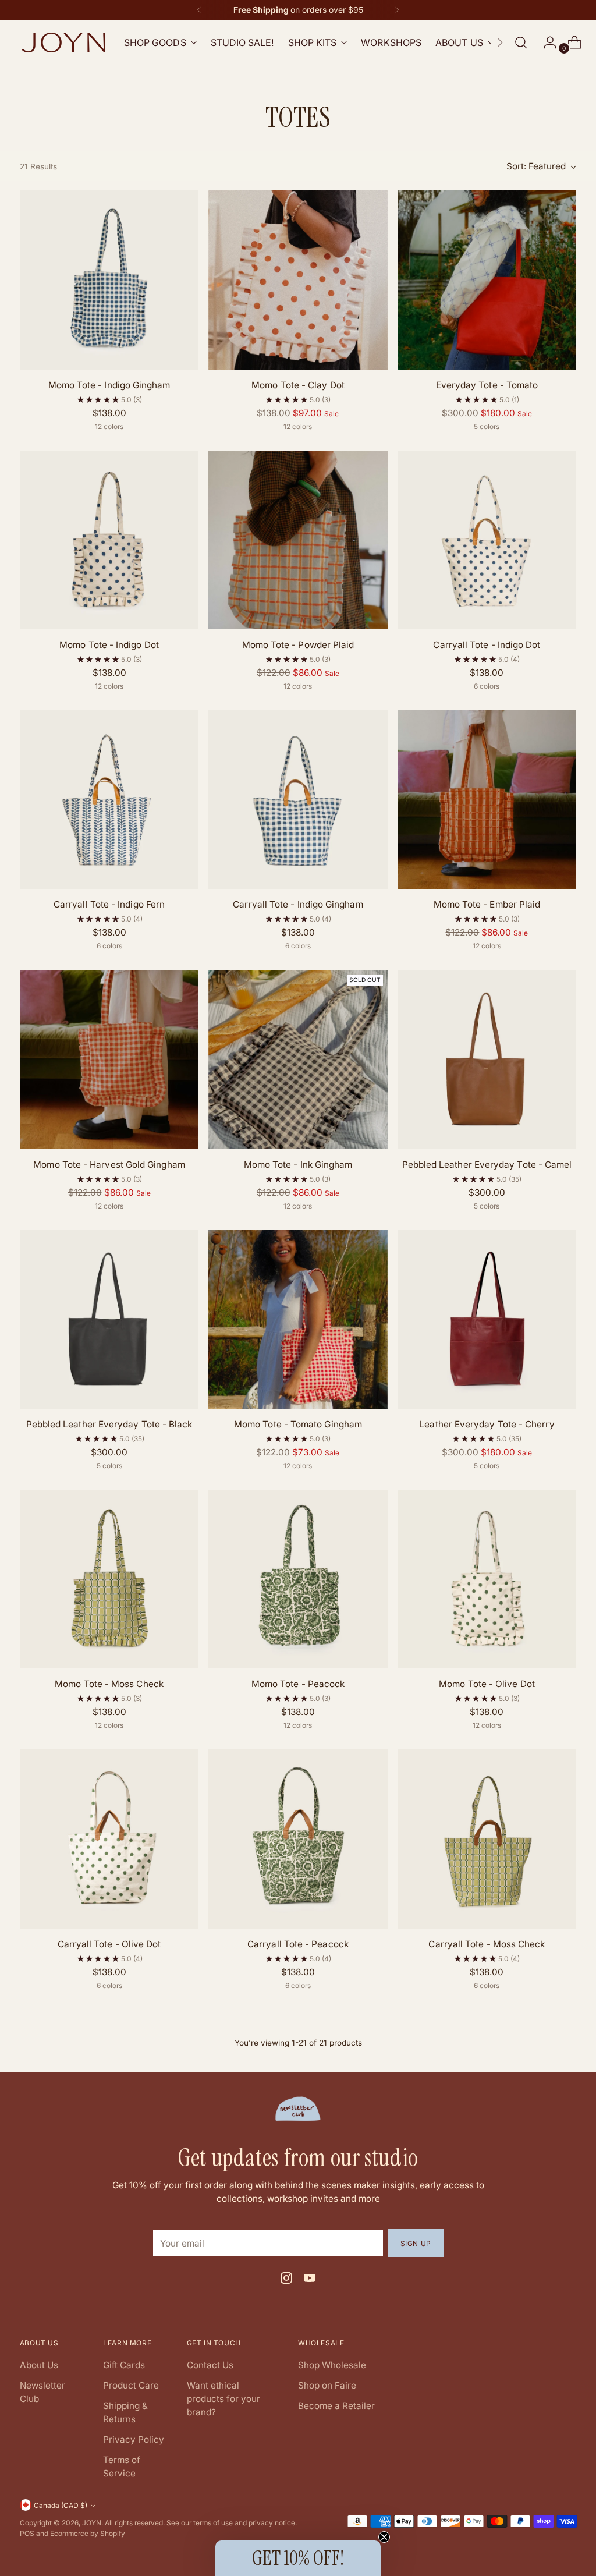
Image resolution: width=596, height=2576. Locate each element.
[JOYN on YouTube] (310, 2280)
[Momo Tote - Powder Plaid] (298, 540)
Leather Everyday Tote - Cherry (487, 1424)
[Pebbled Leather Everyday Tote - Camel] (487, 1059)
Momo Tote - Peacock (298, 1684)
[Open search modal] (521, 42)
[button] (298, 2558)
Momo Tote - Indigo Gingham (109, 385)
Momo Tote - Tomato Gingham (298, 1424)
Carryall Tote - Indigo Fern (109, 904)
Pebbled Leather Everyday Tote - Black (109, 1424)
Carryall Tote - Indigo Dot (487, 645)
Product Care (131, 2385)
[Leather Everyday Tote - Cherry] (487, 1319)
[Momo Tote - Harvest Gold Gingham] (109, 1059)
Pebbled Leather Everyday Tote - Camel (487, 1165)
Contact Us (210, 2365)
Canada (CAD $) (61, 2505)
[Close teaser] (384, 2537)
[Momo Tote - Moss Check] (109, 1579)
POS (27, 2533)
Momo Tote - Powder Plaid (298, 645)
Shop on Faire (327, 2385)
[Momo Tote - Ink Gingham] (298, 1059)
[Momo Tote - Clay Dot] (298, 280)
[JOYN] (63, 42)
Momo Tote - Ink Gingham (298, 1165)
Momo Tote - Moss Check (109, 1684)
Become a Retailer (336, 2406)
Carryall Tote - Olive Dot (109, 1944)
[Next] (397, 10)
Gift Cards (124, 2365)
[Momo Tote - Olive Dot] (487, 1579)
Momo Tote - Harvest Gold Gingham (109, 1165)
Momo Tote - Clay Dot (298, 385)
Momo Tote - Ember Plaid (487, 904)
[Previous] (199, 10)
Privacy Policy (134, 2439)
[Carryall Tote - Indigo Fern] (109, 800)
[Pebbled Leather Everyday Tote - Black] (109, 1319)
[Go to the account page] (545, 42)
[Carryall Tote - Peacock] (298, 1839)
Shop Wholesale (332, 2365)
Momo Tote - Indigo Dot (109, 645)
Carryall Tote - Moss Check (487, 1944)
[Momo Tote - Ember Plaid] (487, 800)
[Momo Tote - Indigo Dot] (109, 540)
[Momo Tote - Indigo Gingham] (109, 280)
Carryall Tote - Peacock (298, 1944)
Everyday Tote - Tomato (487, 385)
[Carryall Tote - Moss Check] (487, 1839)
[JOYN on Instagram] (286, 2280)
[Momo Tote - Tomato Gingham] (298, 1319)
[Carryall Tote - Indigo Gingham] (298, 800)
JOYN (92, 2523)
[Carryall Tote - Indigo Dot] (487, 540)
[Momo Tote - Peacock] (298, 1579)
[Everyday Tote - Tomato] (487, 280)
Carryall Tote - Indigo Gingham (298, 904)
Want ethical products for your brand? (223, 2399)
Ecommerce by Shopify (88, 2533)
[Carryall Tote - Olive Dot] (109, 1839)
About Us (39, 2365)
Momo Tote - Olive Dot (487, 1684)
